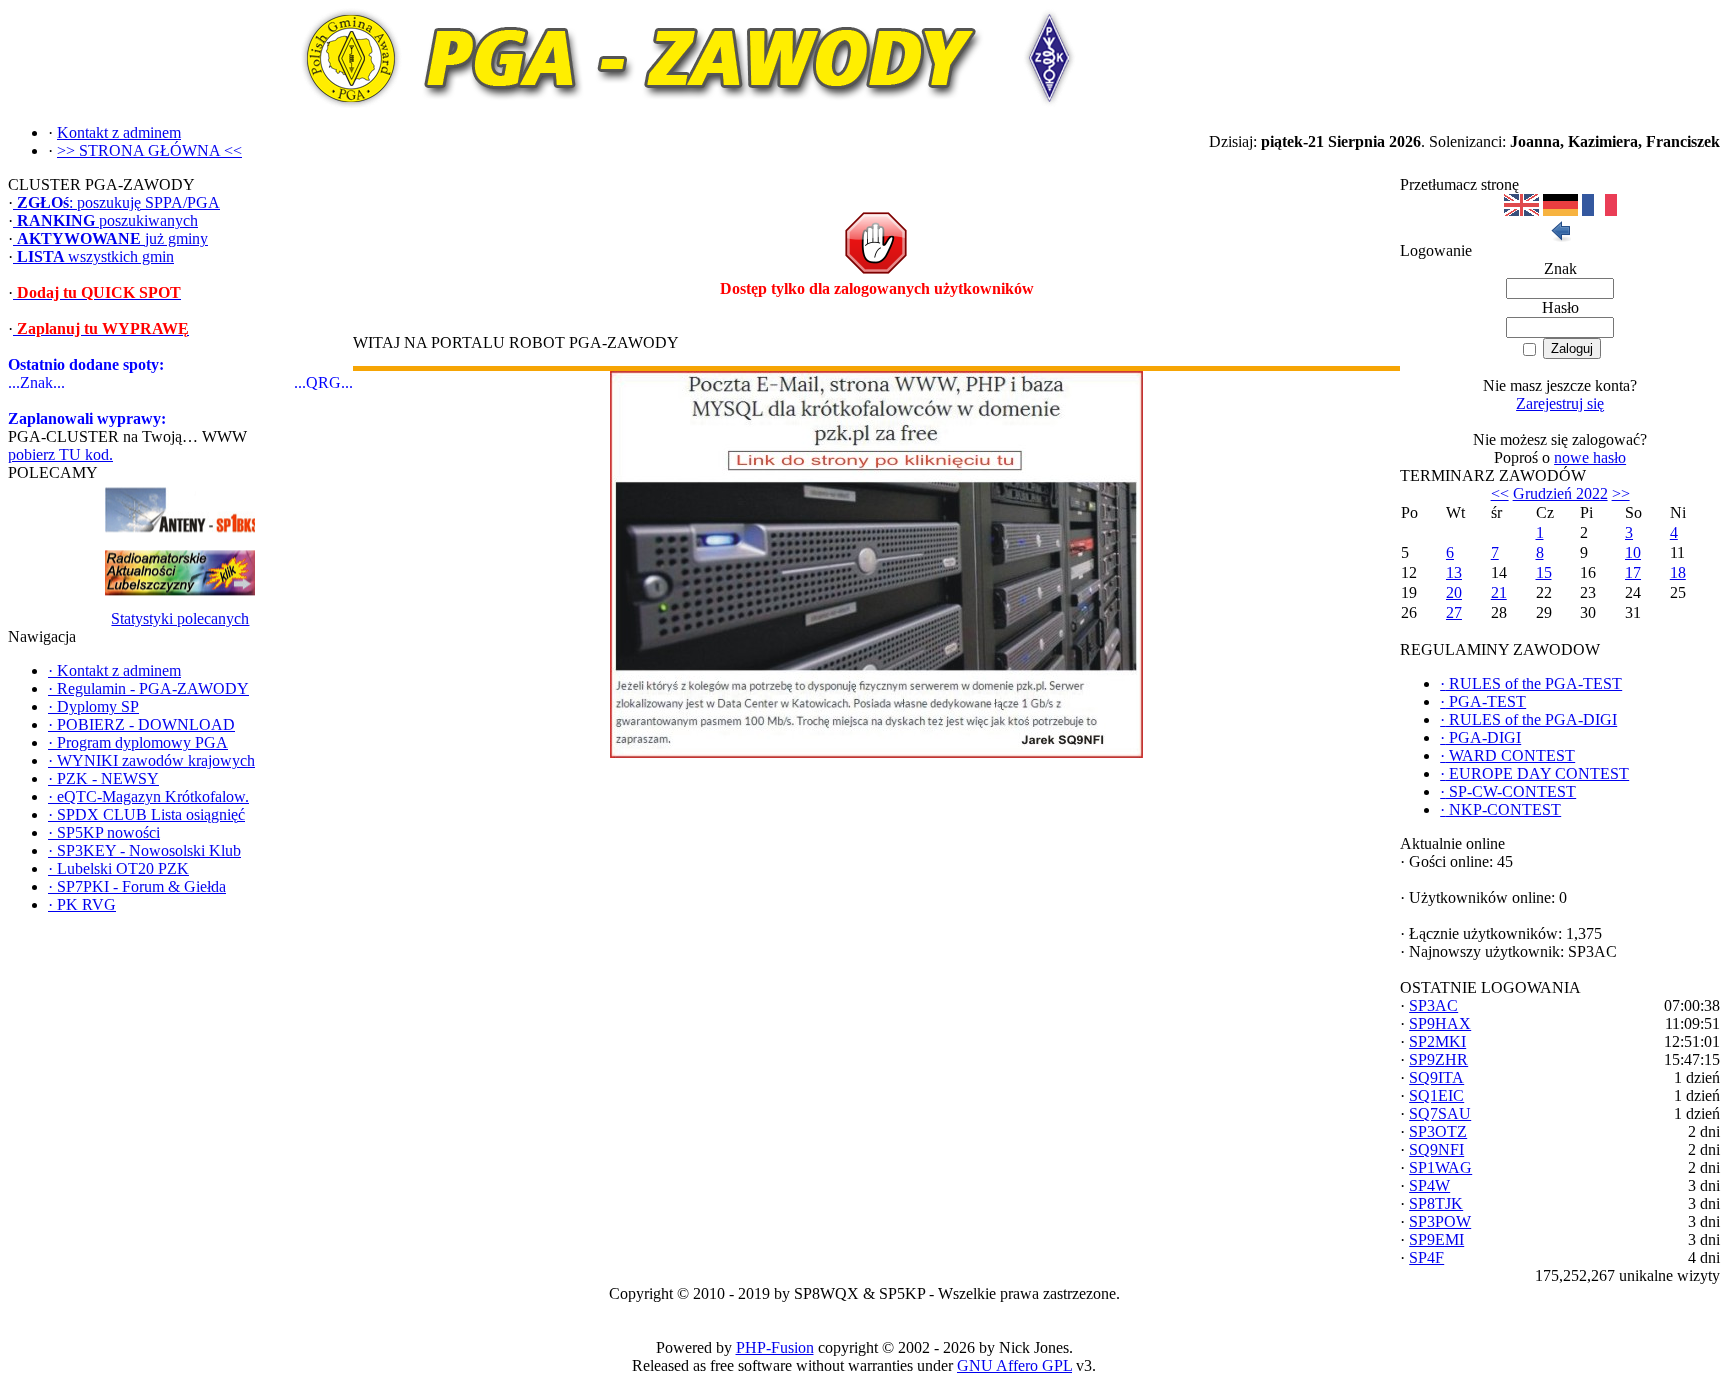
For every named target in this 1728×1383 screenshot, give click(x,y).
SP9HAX (1440, 1023)
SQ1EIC (1436, 1095)
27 (1454, 612)
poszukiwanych (107, 220)
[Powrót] (1560, 236)
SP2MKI (1437, 1041)
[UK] (1521, 210)
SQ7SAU (1440, 1113)
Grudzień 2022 (1560, 493)
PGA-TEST (1483, 701)
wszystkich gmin (95, 256)
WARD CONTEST (1507, 755)
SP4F (1426, 1257)
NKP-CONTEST (1500, 809)
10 (1633, 552)
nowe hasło (1590, 457)
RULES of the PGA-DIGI (1528, 719)
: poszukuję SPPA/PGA (118, 202)
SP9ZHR (1438, 1059)
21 (1499, 592)
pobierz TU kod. (60, 454)
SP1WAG (1440, 1167)
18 (1678, 572)
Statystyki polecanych (180, 618)
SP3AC (1433, 1005)
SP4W (1429, 1185)
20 (1454, 592)
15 (1544, 572)
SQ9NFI (1436, 1149)
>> (1621, 493)
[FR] (1599, 210)
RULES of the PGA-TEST (1531, 683)
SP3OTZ (1438, 1131)
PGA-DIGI (1480, 737)
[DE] (1560, 210)
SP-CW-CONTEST (1508, 791)
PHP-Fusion (775, 1347)
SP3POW (1440, 1221)
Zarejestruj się (1560, 403)
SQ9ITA (1436, 1077)
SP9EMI (1436, 1239)
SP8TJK (1436, 1203)
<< (1500, 493)
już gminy (112, 238)
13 (1454, 572)
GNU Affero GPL (1014, 1365)
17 (1633, 572)
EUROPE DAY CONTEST (1534, 773)
